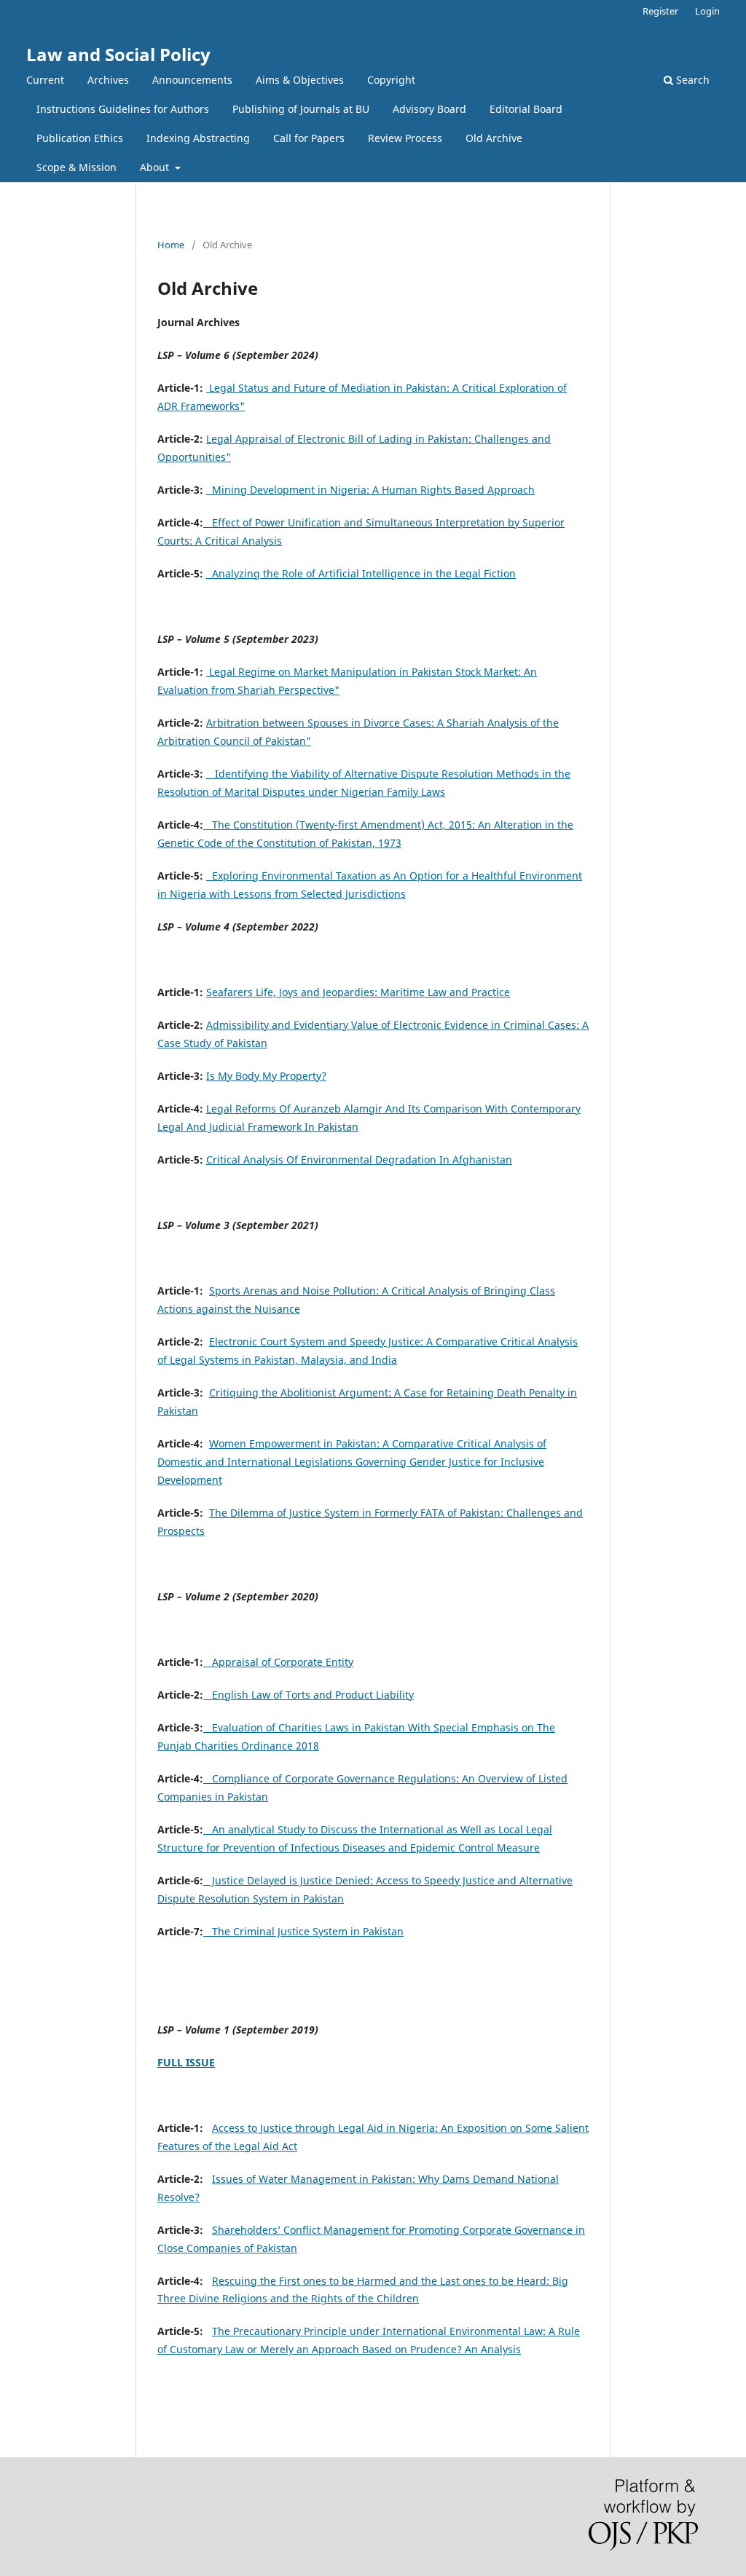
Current (45, 80)
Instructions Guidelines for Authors (123, 109)
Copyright (391, 80)
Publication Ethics (80, 138)
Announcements (192, 80)
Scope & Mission (76, 167)
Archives (108, 80)
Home (171, 245)
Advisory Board (429, 109)
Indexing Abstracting (198, 138)
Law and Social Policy (118, 54)
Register (660, 11)
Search (691, 80)
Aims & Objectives (300, 80)
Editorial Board (526, 109)
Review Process (405, 138)
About (156, 167)
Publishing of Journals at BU (301, 109)
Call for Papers (309, 138)
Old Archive (494, 138)
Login (707, 11)
